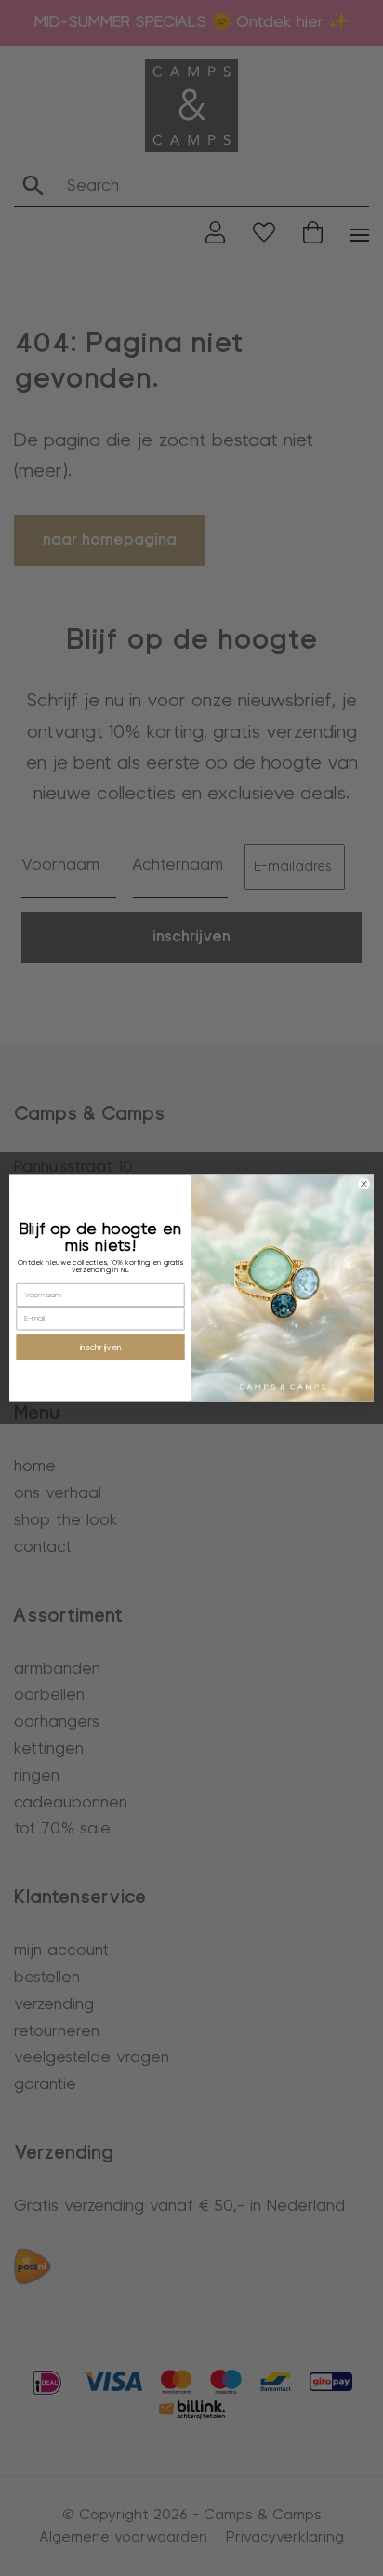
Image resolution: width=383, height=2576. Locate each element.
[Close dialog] (364, 1183)
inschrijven (100, 1347)
